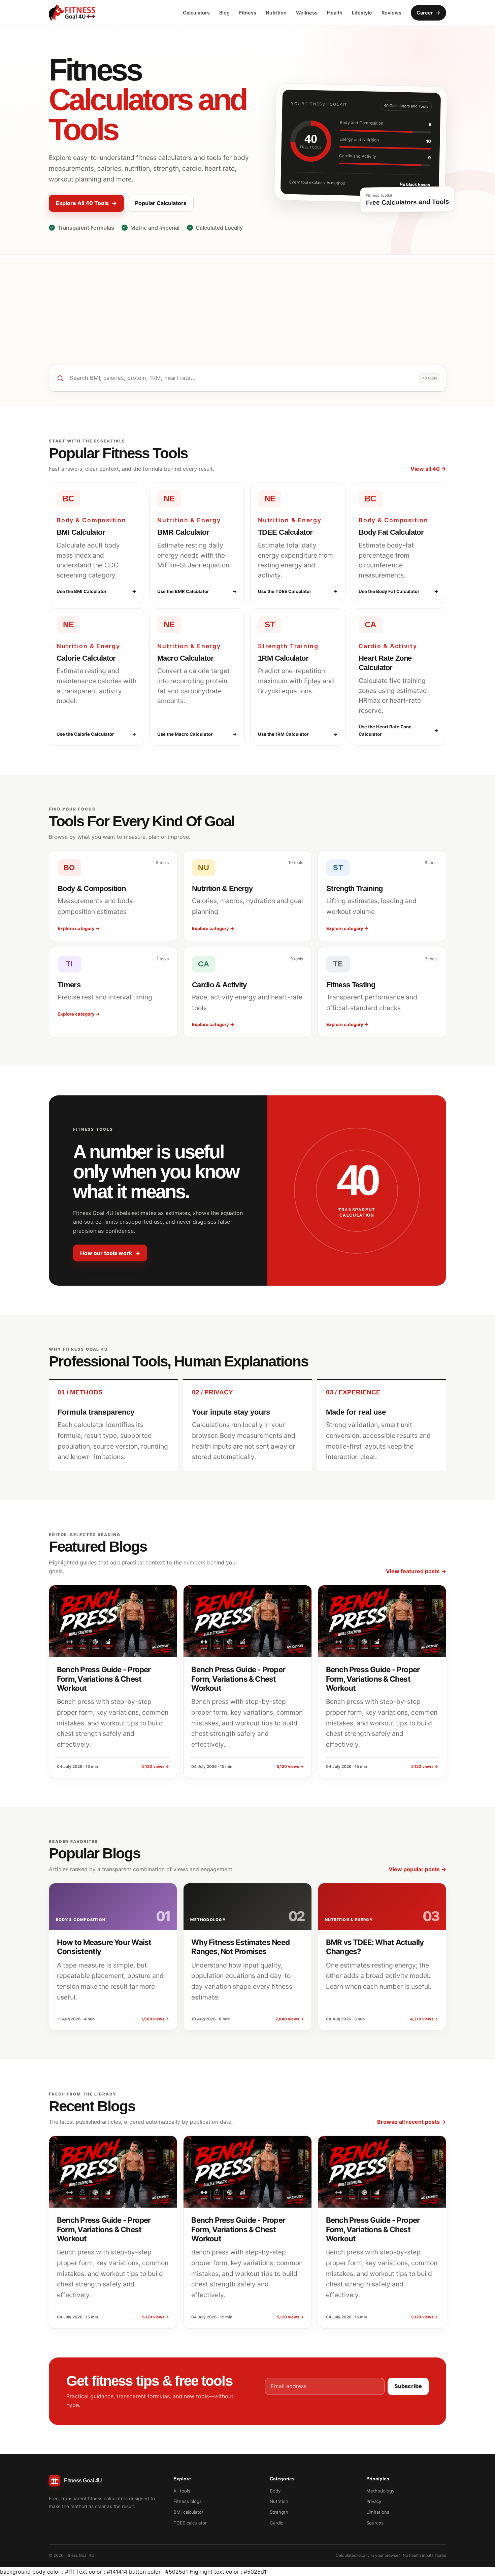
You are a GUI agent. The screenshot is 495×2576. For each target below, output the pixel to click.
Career (428, 13)
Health (335, 13)
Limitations (378, 2512)
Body (275, 2491)
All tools (182, 2491)
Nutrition (276, 13)
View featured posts (416, 1571)
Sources (375, 2523)
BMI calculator (188, 2512)
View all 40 (428, 469)
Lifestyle (362, 13)
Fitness (248, 13)
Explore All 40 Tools (86, 203)
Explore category (79, 928)
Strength (279, 2512)
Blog (224, 13)
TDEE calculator (190, 2523)
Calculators (196, 13)
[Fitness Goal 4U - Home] (72, 13)
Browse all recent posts (412, 2122)
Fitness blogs (188, 2501)
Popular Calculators (161, 203)
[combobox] (242, 378)
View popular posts (417, 1869)
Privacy (374, 2501)
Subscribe (408, 2386)
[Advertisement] (247, 305)
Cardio (277, 2523)
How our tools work (110, 1253)
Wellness (307, 13)
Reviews (391, 13)
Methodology (380, 2491)
